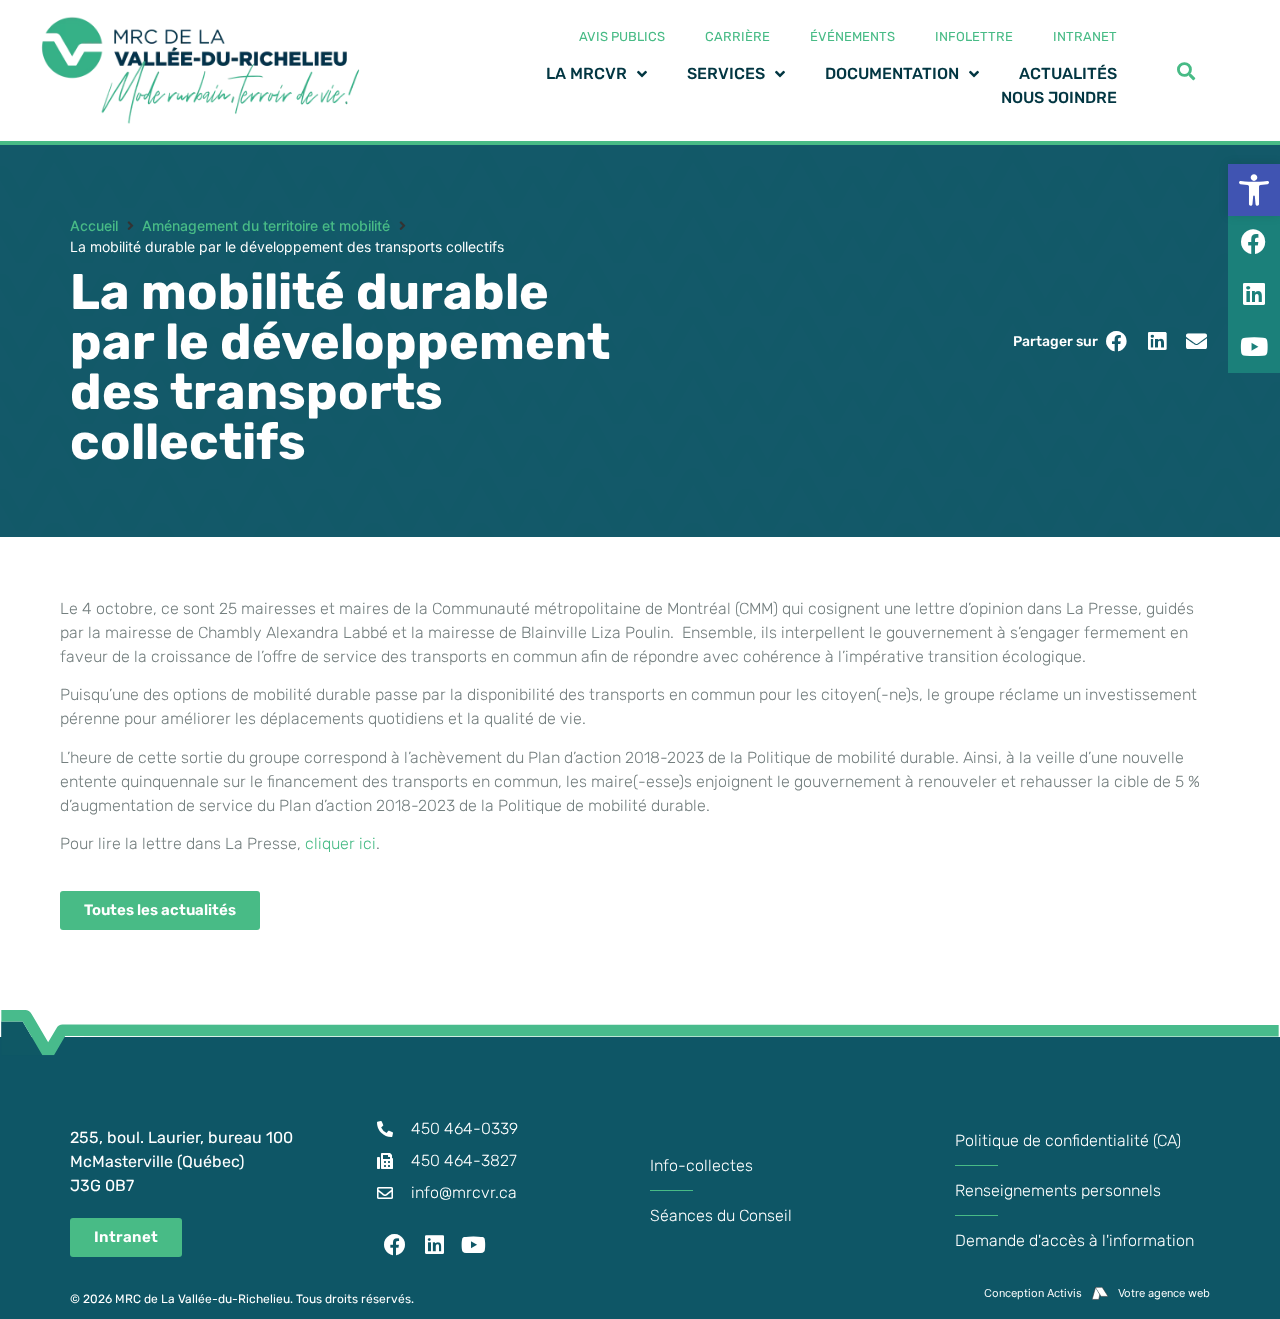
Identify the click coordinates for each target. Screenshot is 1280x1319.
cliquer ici (340, 843)
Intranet (1085, 36)
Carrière (737, 36)
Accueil (94, 225)
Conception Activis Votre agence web (1097, 1293)
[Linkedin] (435, 1245)
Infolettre (974, 36)
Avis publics (622, 36)
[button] (1116, 341)
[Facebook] (395, 1245)
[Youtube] (474, 1245)
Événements (852, 36)
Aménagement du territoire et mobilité (266, 225)
